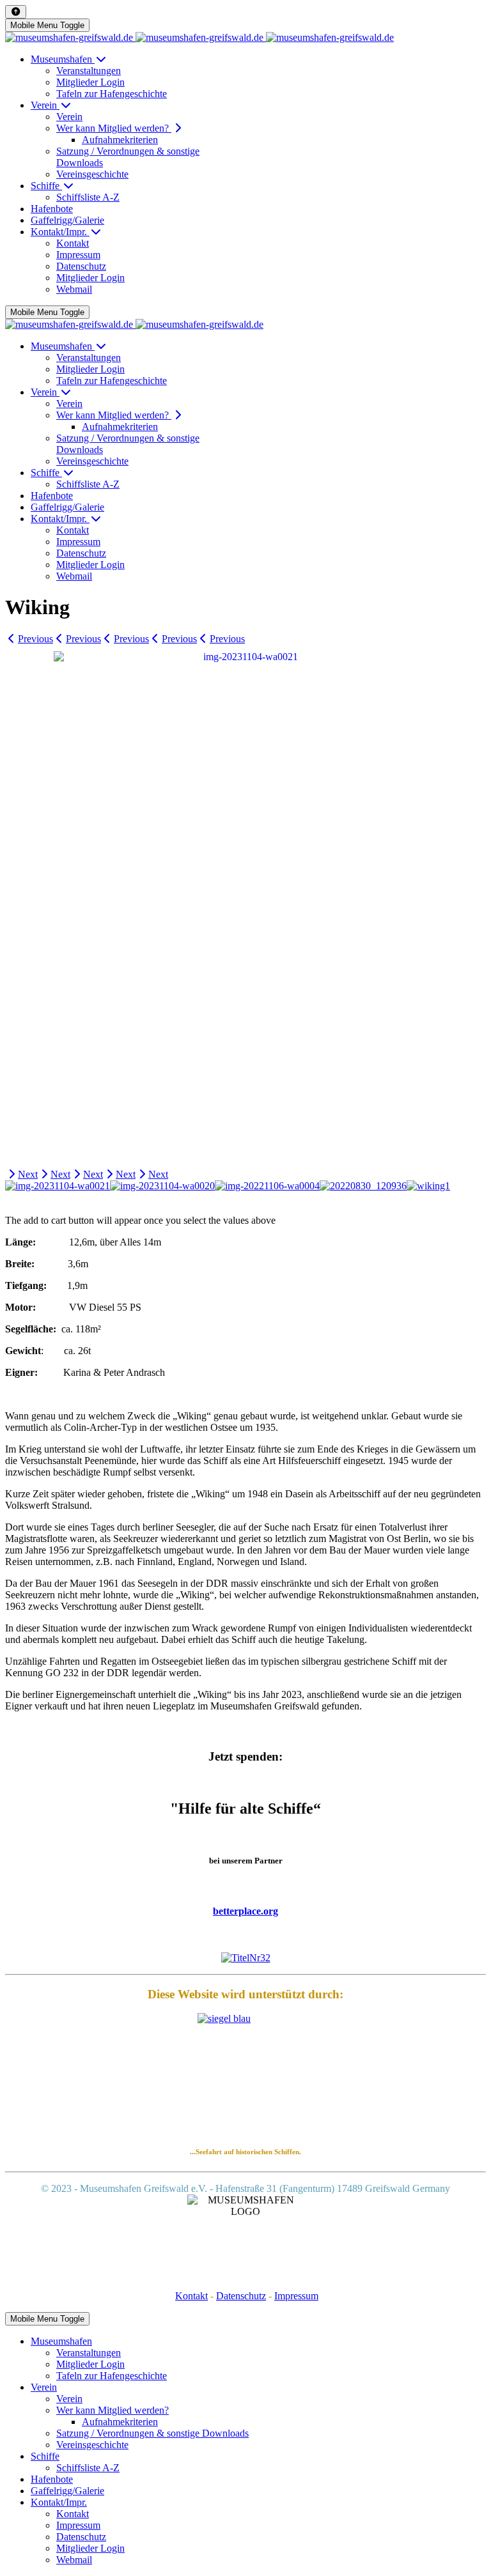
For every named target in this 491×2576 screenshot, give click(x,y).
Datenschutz (241, 2296)
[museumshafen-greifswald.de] (199, 37)
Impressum (296, 2296)
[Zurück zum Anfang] (16, 12)
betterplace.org (245, 1911)
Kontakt (191, 2296)
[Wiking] (245, 906)
